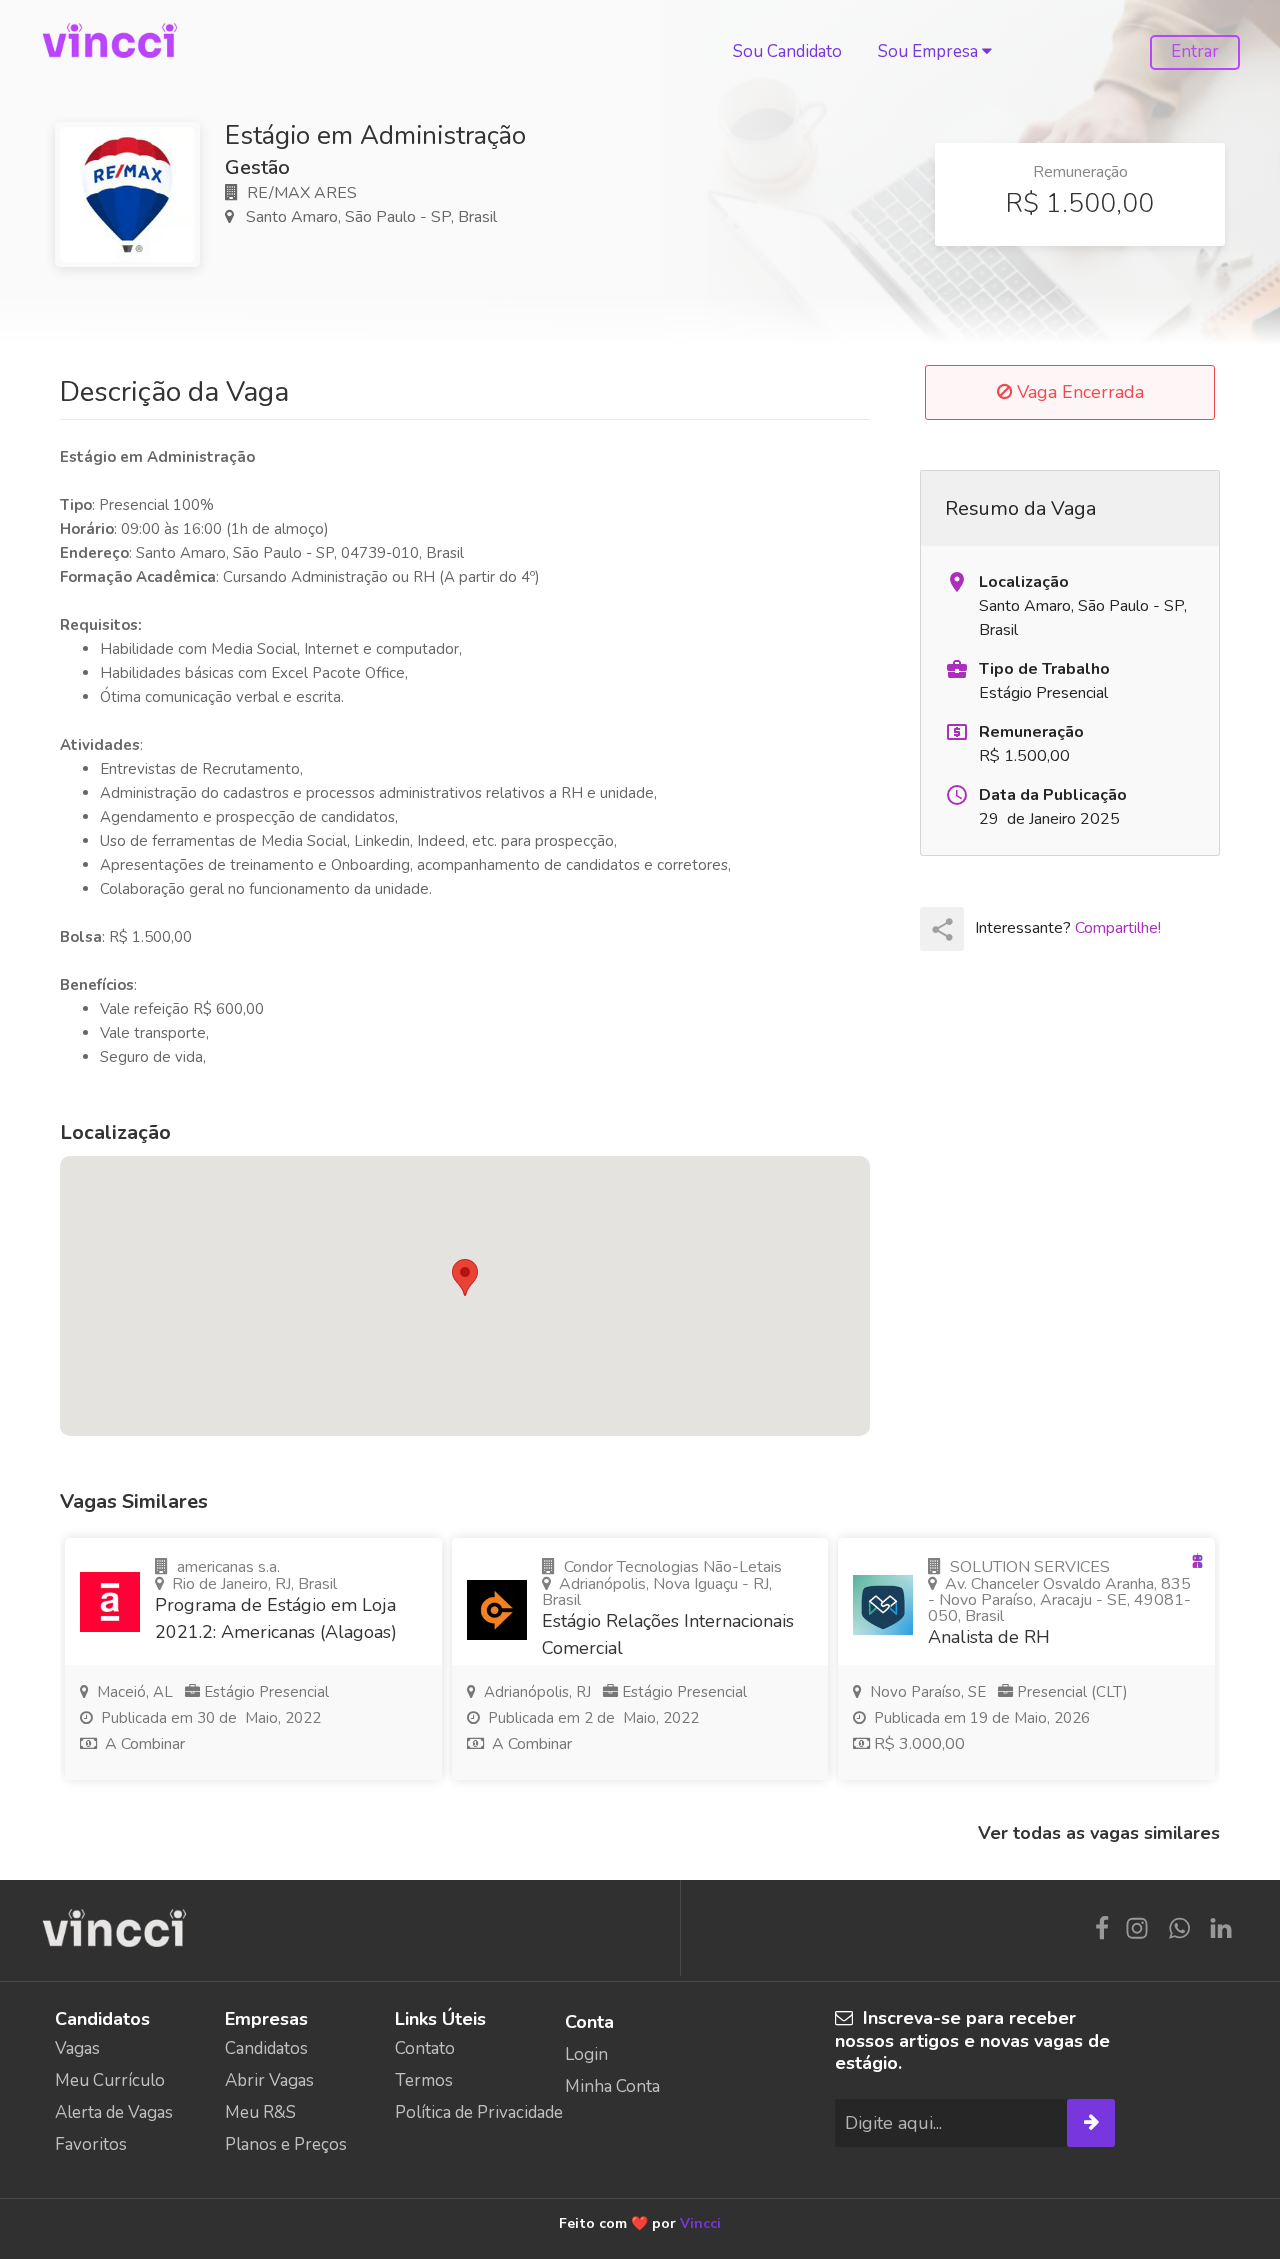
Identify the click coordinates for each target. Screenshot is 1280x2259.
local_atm (957, 732)
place (957, 582)
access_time (957, 795)
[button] (465, 1277)
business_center (957, 669)
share (942, 929)
